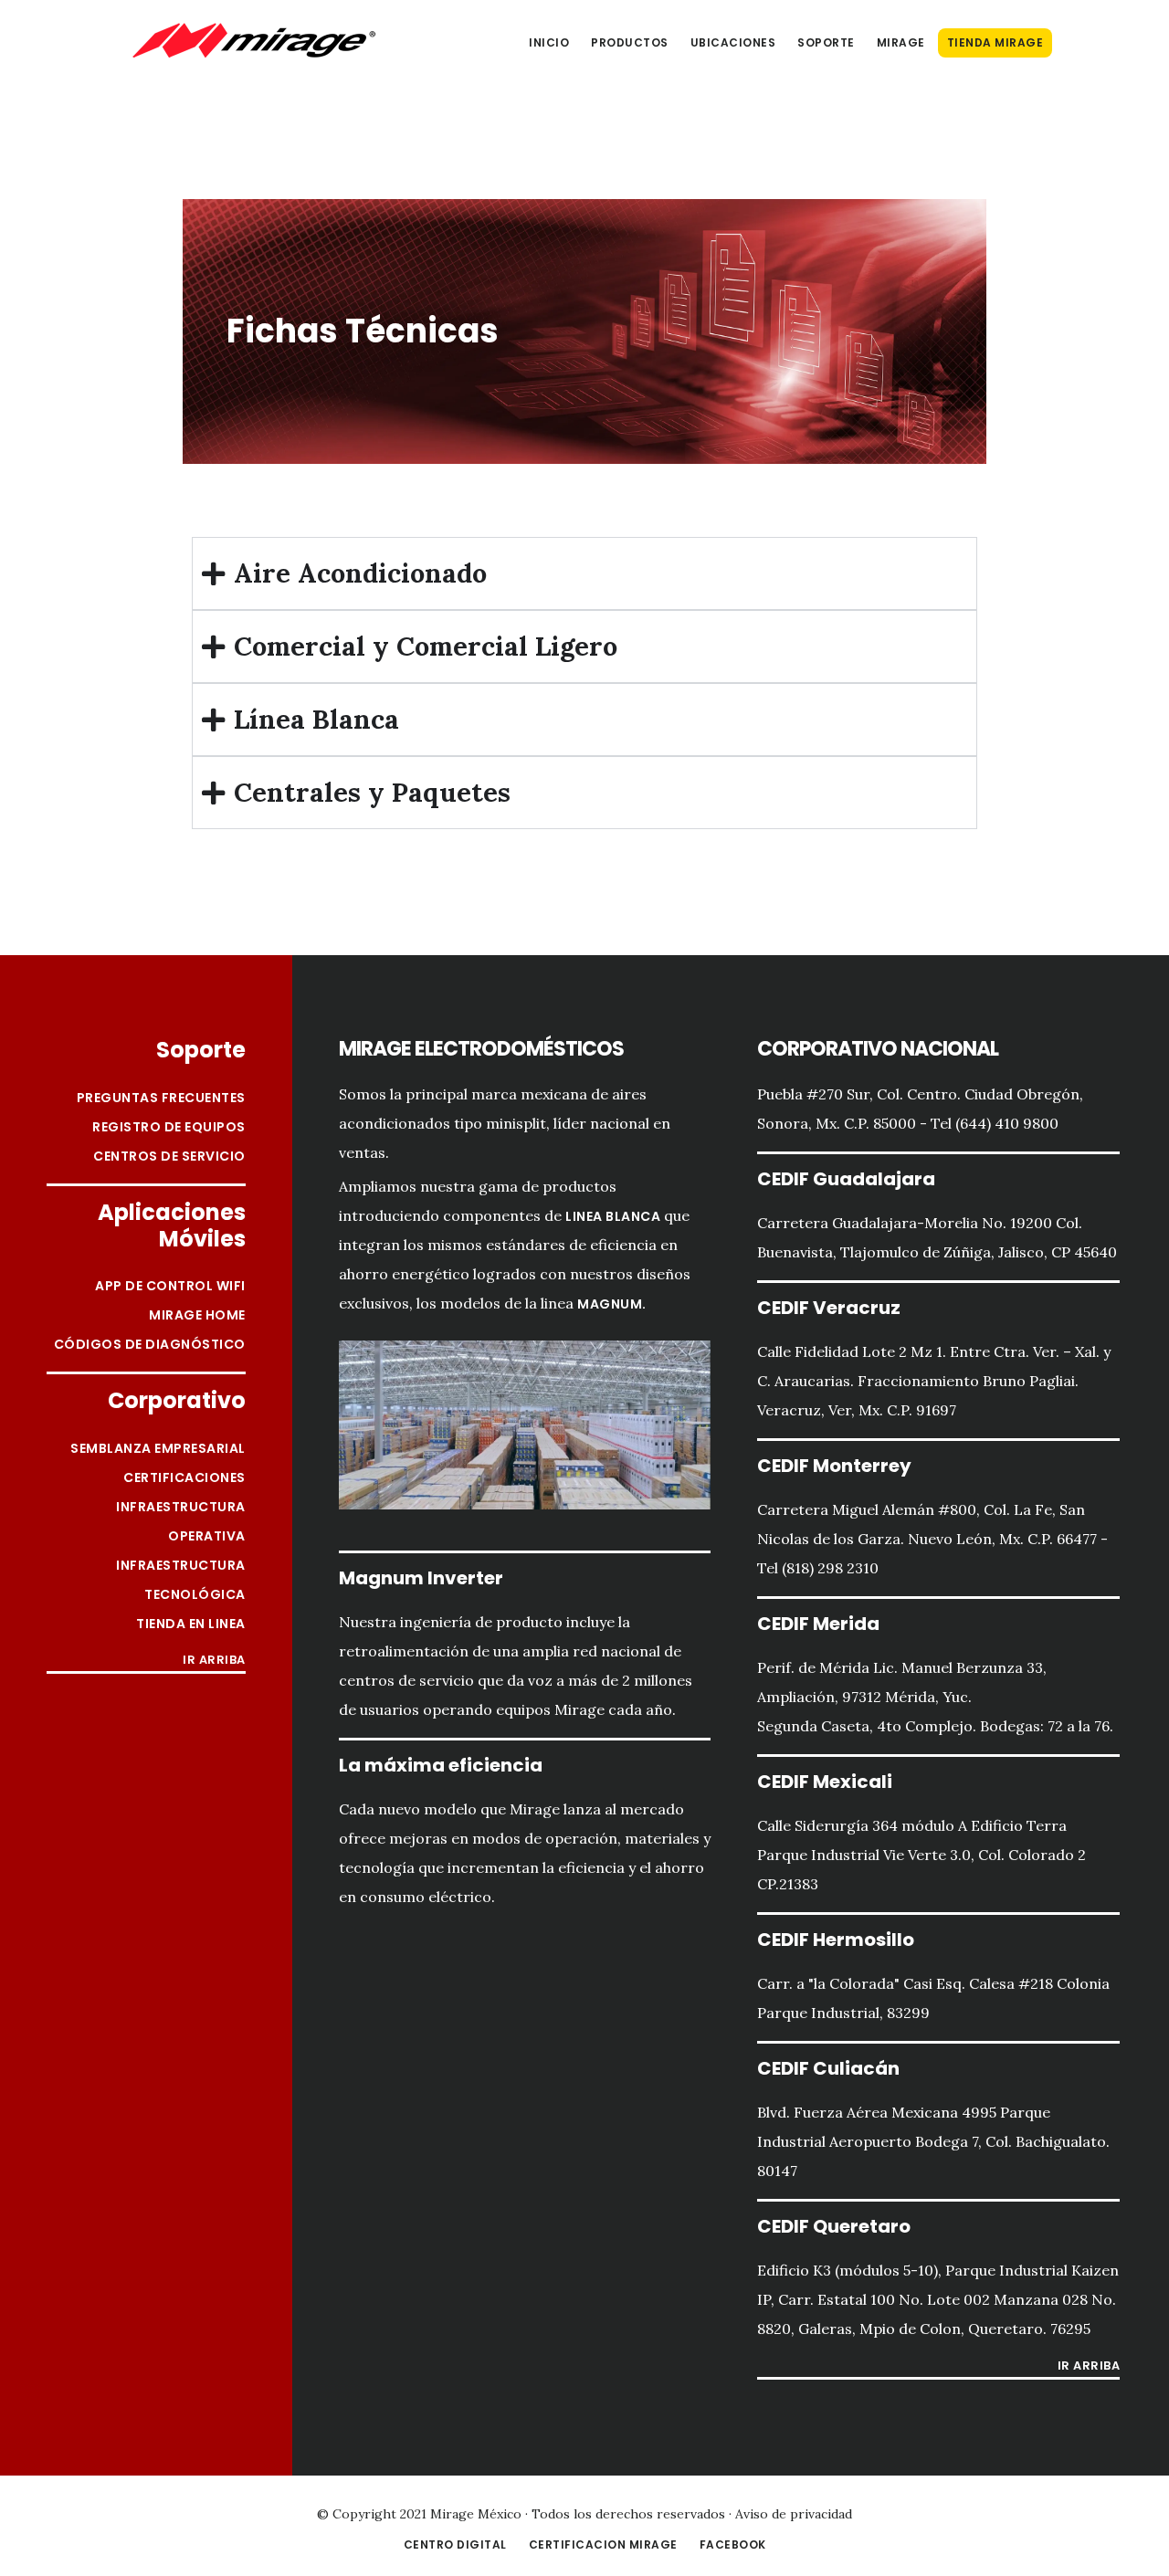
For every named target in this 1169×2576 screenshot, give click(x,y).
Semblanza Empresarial (158, 1448)
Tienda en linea (191, 1624)
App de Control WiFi (170, 1286)
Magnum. (612, 1304)
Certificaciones (184, 1477)
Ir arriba (214, 1661)
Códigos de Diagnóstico (150, 1344)
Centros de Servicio (169, 1156)
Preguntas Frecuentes (161, 1098)
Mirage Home (197, 1315)
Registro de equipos (169, 1127)
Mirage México (254, 40)
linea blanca (613, 1216)
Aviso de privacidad (794, 2514)
